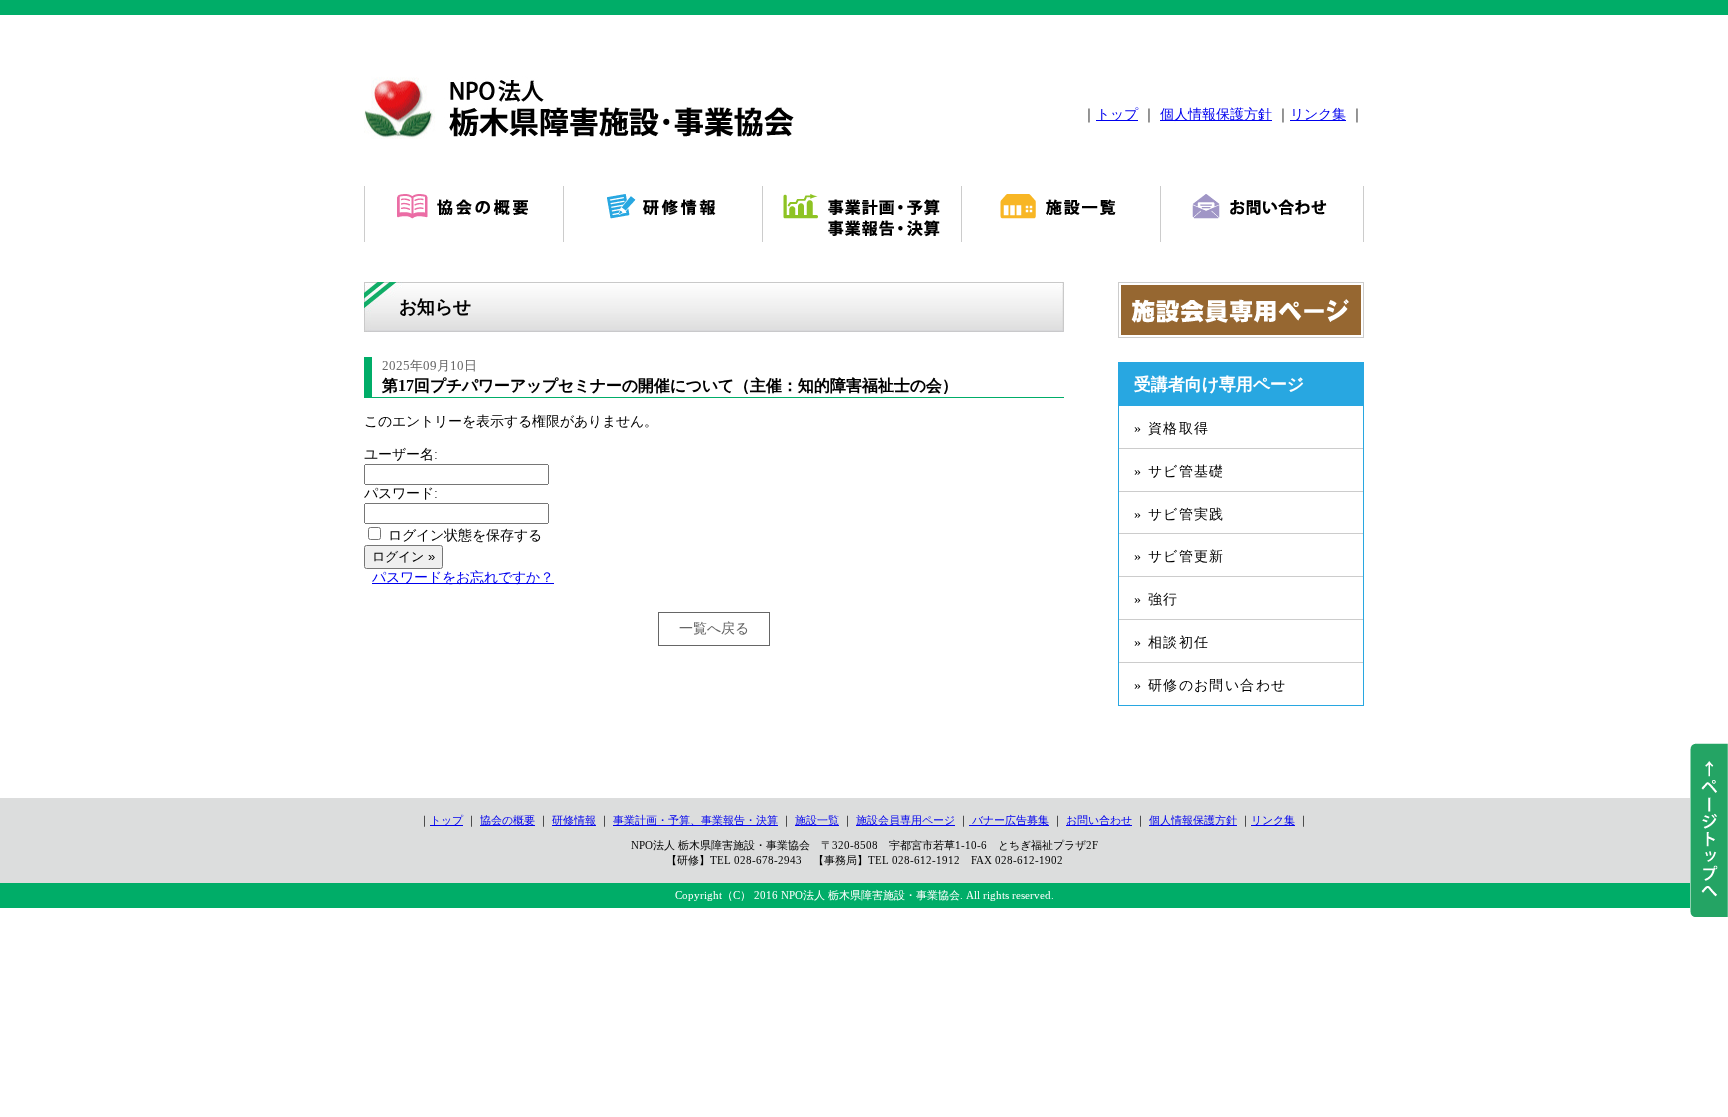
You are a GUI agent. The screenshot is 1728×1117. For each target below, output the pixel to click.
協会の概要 (507, 820)
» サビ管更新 (1179, 556)
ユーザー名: (401, 454)
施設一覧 (817, 820)
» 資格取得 (1171, 428)
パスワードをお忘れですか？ (463, 577)
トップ (1117, 114)
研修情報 (574, 820)
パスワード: (401, 493)
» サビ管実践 (1179, 514)
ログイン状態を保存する (465, 535)
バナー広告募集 (1009, 820)
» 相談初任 (1171, 642)
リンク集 (1318, 114)
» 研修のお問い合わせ (1210, 685)
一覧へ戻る (714, 628)
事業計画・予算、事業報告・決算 (695, 820)
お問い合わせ (1099, 820)
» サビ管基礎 (1179, 471)
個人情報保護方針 (1216, 114)
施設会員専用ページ (905, 820)
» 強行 (1156, 599)
